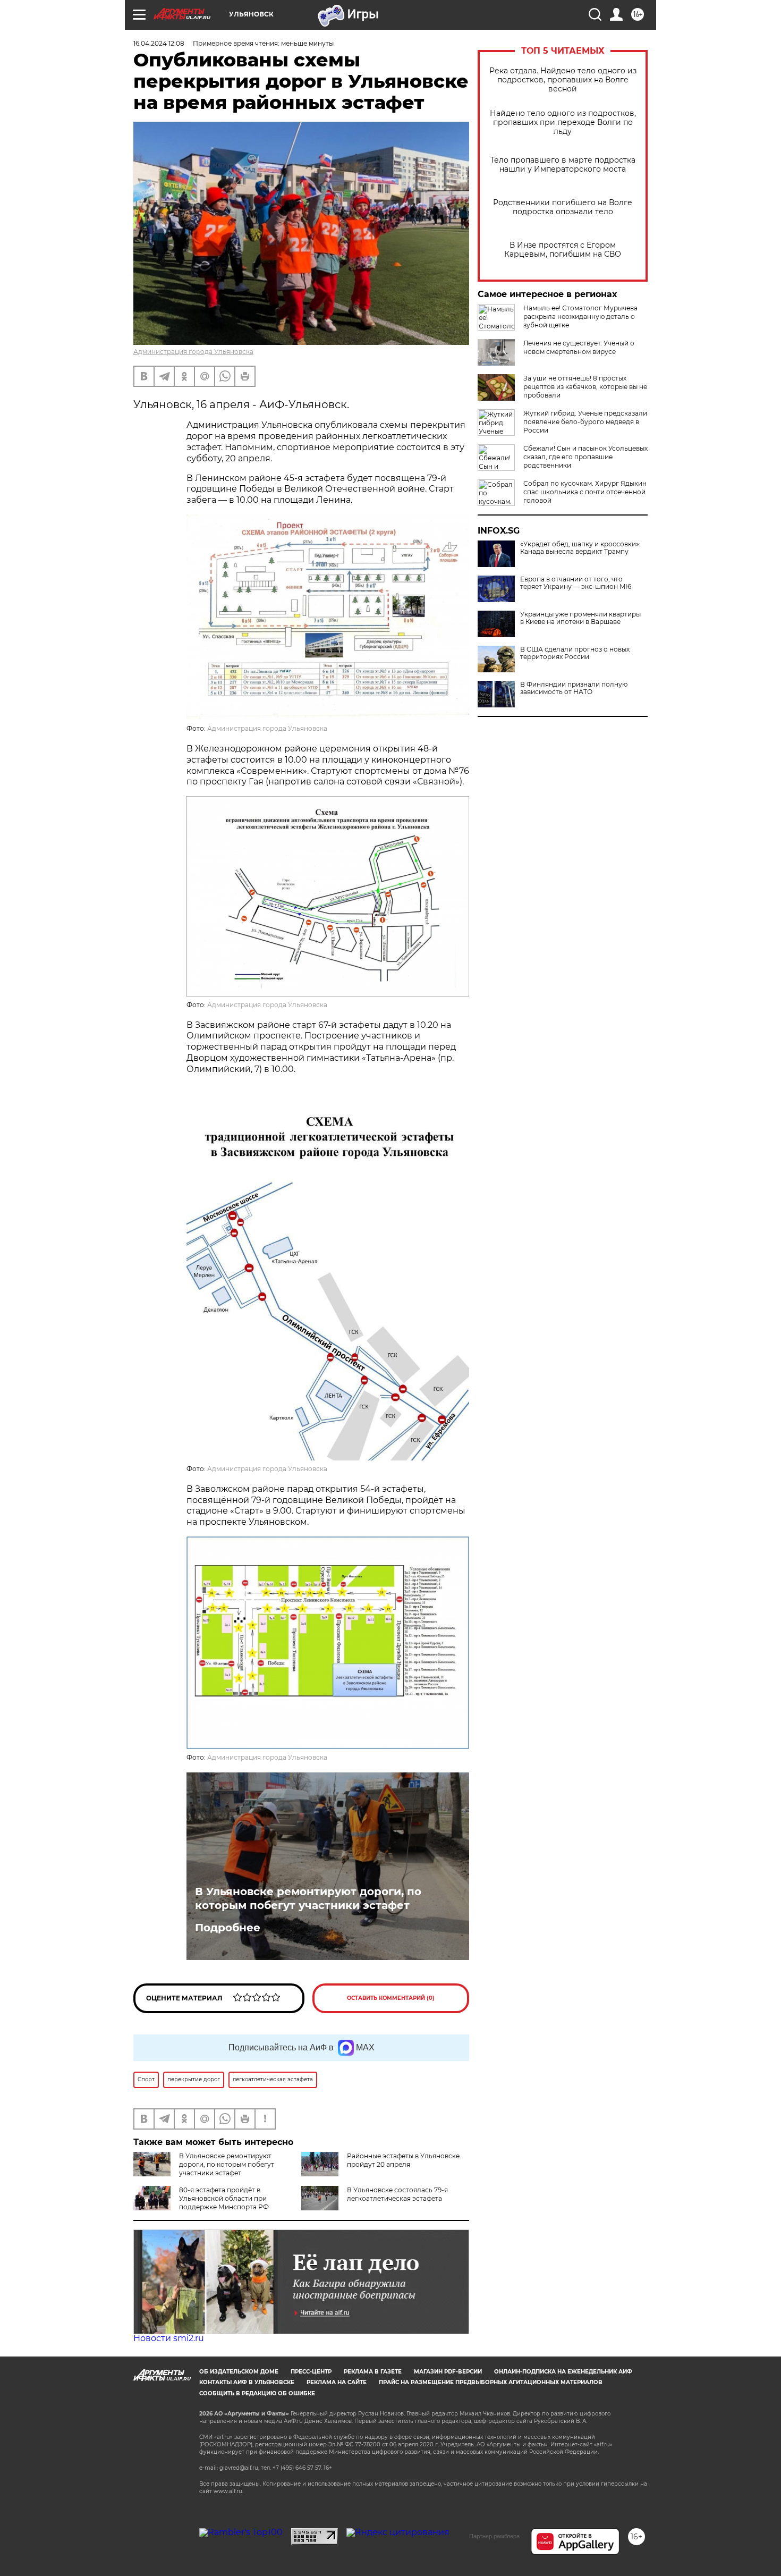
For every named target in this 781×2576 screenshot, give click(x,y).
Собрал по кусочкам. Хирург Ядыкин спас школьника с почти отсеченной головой (585, 492)
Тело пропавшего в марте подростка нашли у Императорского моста (563, 165)
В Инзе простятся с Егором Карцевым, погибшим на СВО (563, 250)
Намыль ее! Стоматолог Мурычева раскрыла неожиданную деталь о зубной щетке (580, 316)
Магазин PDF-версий (448, 2372)
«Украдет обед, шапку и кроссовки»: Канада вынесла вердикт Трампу (580, 548)
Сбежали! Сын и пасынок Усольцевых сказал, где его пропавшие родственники (585, 457)
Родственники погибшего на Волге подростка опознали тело (563, 207)
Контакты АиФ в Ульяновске (247, 2382)
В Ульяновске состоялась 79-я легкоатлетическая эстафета (397, 2194)
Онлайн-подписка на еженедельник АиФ (563, 2372)
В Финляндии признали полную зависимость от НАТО (574, 688)
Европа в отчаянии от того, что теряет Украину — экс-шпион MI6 (576, 583)
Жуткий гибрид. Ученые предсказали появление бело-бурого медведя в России (585, 422)
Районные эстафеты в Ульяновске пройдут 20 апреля (403, 2160)
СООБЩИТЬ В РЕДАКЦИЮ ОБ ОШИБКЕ (257, 2393)
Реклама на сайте (337, 2382)
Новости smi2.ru (169, 2338)
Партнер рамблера (494, 2536)
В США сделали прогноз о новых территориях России (575, 653)
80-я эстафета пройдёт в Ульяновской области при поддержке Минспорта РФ (224, 2198)
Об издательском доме (239, 2372)
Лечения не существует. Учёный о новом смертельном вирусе (579, 347)
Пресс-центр (311, 2372)
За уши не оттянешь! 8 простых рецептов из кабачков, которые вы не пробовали (585, 387)
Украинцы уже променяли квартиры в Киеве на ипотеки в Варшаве (580, 618)
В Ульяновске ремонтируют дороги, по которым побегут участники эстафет (308, 1898)
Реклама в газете (373, 2372)
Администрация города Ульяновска (193, 352)
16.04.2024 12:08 (159, 43)
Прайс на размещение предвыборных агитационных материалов (491, 2382)
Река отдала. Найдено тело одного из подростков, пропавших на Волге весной (563, 80)
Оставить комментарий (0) (391, 1998)
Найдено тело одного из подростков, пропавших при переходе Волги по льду (563, 123)
